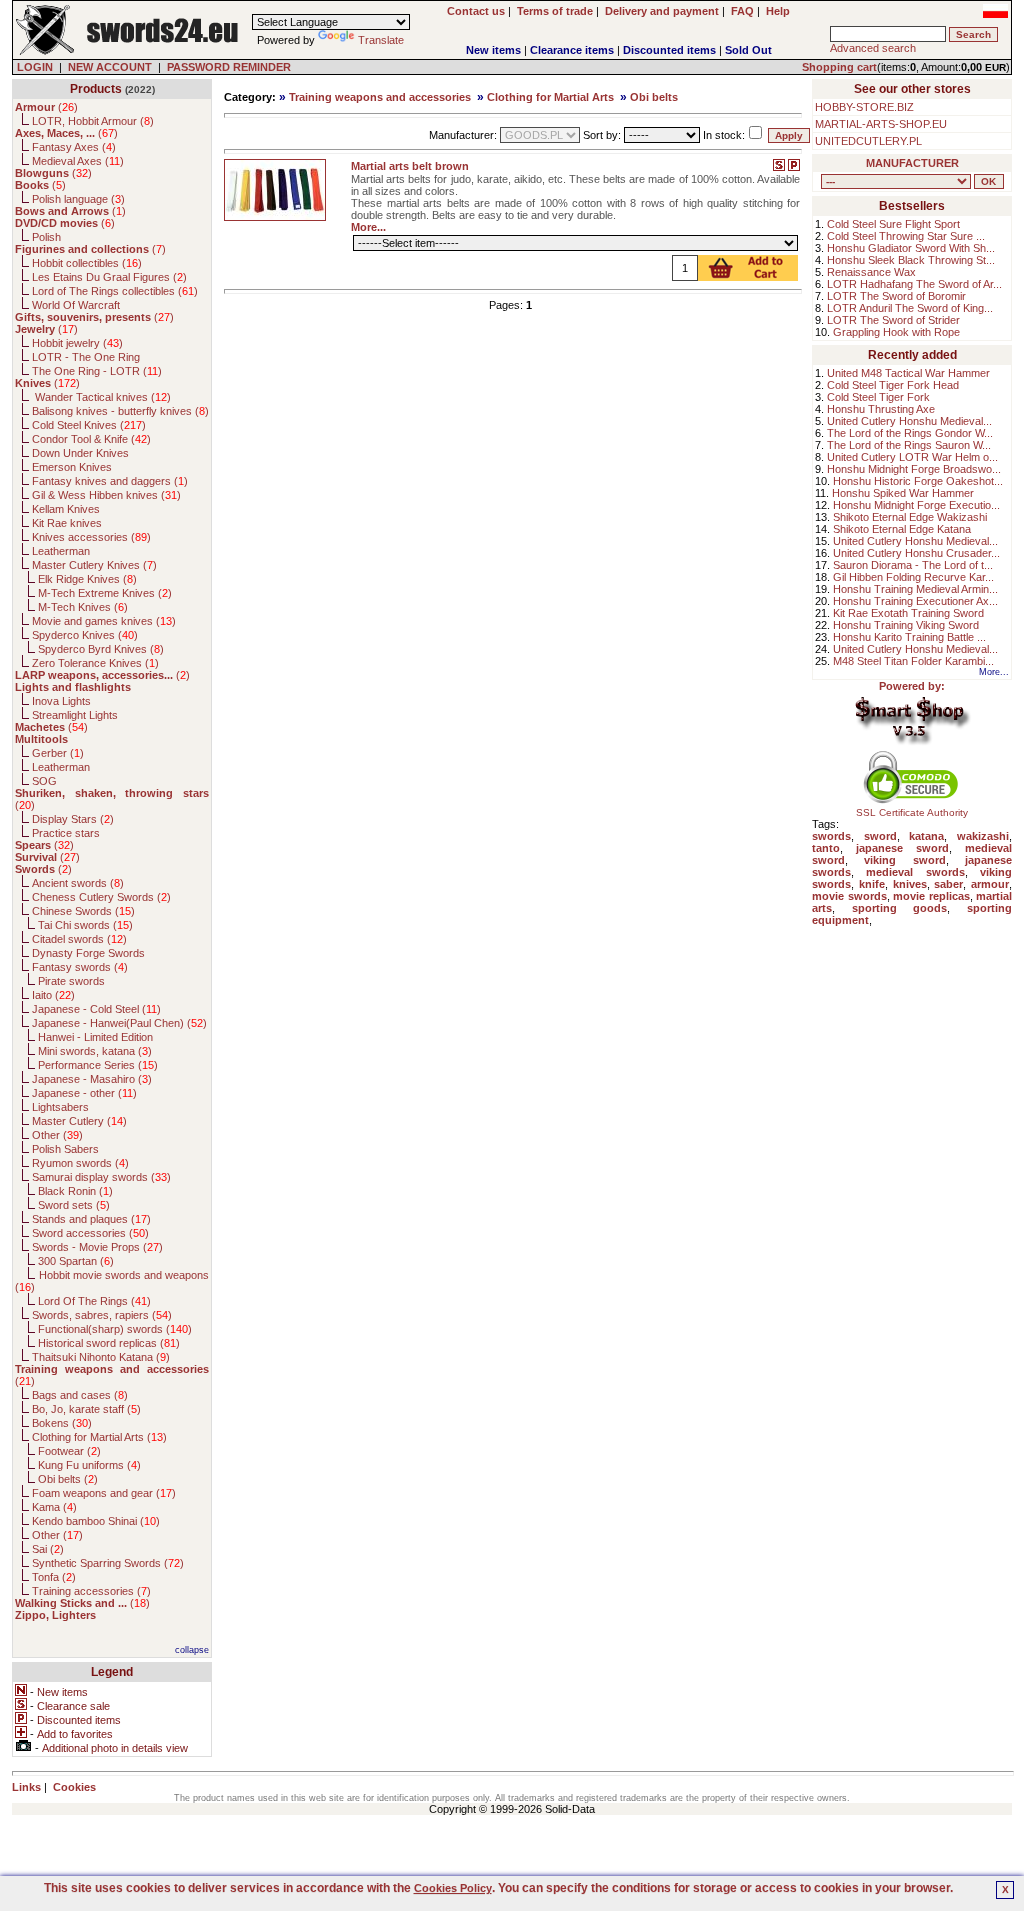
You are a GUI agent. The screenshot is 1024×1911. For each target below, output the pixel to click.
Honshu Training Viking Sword (906, 625)
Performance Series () (98, 1065)
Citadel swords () (79, 939)
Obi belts (654, 97)
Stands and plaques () (91, 1219)
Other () (57, 1135)
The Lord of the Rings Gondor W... (910, 433)
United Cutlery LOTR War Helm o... (912, 457)
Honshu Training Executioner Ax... (915, 601)
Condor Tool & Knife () (91, 439)
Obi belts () (68, 1479)
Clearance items (572, 50)
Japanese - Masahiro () (92, 1079)
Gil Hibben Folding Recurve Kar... (913, 577)
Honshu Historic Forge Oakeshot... (918, 481)
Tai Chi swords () (85, 925)
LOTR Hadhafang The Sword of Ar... (914, 284)
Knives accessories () (91, 537)
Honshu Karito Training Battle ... (909, 637)
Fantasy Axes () (74, 147)
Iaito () (53, 995)
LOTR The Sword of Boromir (896, 296)
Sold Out (748, 50)
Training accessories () (91, 1591)
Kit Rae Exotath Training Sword (908, 613)
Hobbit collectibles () (87, 263)
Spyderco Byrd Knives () (101, 649)
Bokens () (62, 1423)
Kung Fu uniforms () (89, 1465)
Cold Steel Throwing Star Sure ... (906, 236)
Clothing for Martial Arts (550, 97)
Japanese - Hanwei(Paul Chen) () (119, 1023)
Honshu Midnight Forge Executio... (916, 505)
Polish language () (78, 199)
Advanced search (873, 48)
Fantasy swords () (80, 967)
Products (96, 89)
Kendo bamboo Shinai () (96, 1521)
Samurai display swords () (101, 1177)
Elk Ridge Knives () (87, 579)
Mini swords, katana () (95, 1051)
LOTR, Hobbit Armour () (93, 121)
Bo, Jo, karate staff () (86, 1409)
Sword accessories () (90, 1233)
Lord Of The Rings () (94, 1301)
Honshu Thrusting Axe (881, 409)
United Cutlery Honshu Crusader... (916, 553)
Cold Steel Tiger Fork (878, 397)
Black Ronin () (75, 1191)
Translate (381, 40)
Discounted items (669, 50)
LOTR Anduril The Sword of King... (910, 308)
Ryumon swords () (80, 1163)
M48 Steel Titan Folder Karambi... (913, 661)
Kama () (54, 1507)
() (46, 107)
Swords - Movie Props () (97, 1247)
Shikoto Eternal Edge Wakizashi (910, 517)
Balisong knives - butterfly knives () (120, 411)
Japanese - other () (84, 1093)
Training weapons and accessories (380, 97)
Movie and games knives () (104, 621)
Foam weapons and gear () (104, 1493)
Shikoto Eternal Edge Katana (902, 529)
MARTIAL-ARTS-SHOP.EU (881, 124)
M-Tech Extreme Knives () (105, 593)
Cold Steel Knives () (89, 425)
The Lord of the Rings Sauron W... (909, 445)
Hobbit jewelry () (77, 343)
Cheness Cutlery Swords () (101, 897)
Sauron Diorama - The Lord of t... (913, 565)
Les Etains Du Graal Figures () (109, 277)
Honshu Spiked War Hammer (903, 493)
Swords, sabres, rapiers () (102, 1315)
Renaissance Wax (871, 272)
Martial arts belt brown (410, 166)
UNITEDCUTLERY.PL (868, 141)
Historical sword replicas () (109, 1343)
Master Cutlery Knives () (94, 565)
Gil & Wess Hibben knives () (106, 495)
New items (493, 50)
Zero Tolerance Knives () (95, 663)
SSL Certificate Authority (912, 812)
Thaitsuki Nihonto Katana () (101, 1357)
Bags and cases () (80, 1395)
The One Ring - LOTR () (97, 371)
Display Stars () (73, 819)
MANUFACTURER (912, 163)
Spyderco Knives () (85, 635)
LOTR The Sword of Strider (893, 320)
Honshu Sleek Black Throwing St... (911, 260)
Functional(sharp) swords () (115, 1329)
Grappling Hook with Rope (896, 332)
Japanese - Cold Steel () (96, 1009)
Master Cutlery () (79, 1121)
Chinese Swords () (83, 911)
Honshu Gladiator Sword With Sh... (911, 248)
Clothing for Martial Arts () (99, 1437)
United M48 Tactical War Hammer (908, 373)
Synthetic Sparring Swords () (108, 1563)
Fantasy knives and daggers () (110, 481)
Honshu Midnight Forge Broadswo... (914, 469)
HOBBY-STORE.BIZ (864, 107)
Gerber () (58, 753)
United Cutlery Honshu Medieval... (909, 421)
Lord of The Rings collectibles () (115, 291)
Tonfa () (54, 1577)
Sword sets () (74, 1205)
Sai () (48, 1549)
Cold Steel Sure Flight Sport (893, 224)
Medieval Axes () (78, 161)
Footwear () (69, 1451)
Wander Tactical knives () (101, 397)
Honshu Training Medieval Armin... (915, 589)
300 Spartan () (76, 1261)
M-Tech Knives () (83, 607)
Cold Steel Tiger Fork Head (893, 385)
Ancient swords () (78, 883)
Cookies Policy (453, 1888)
